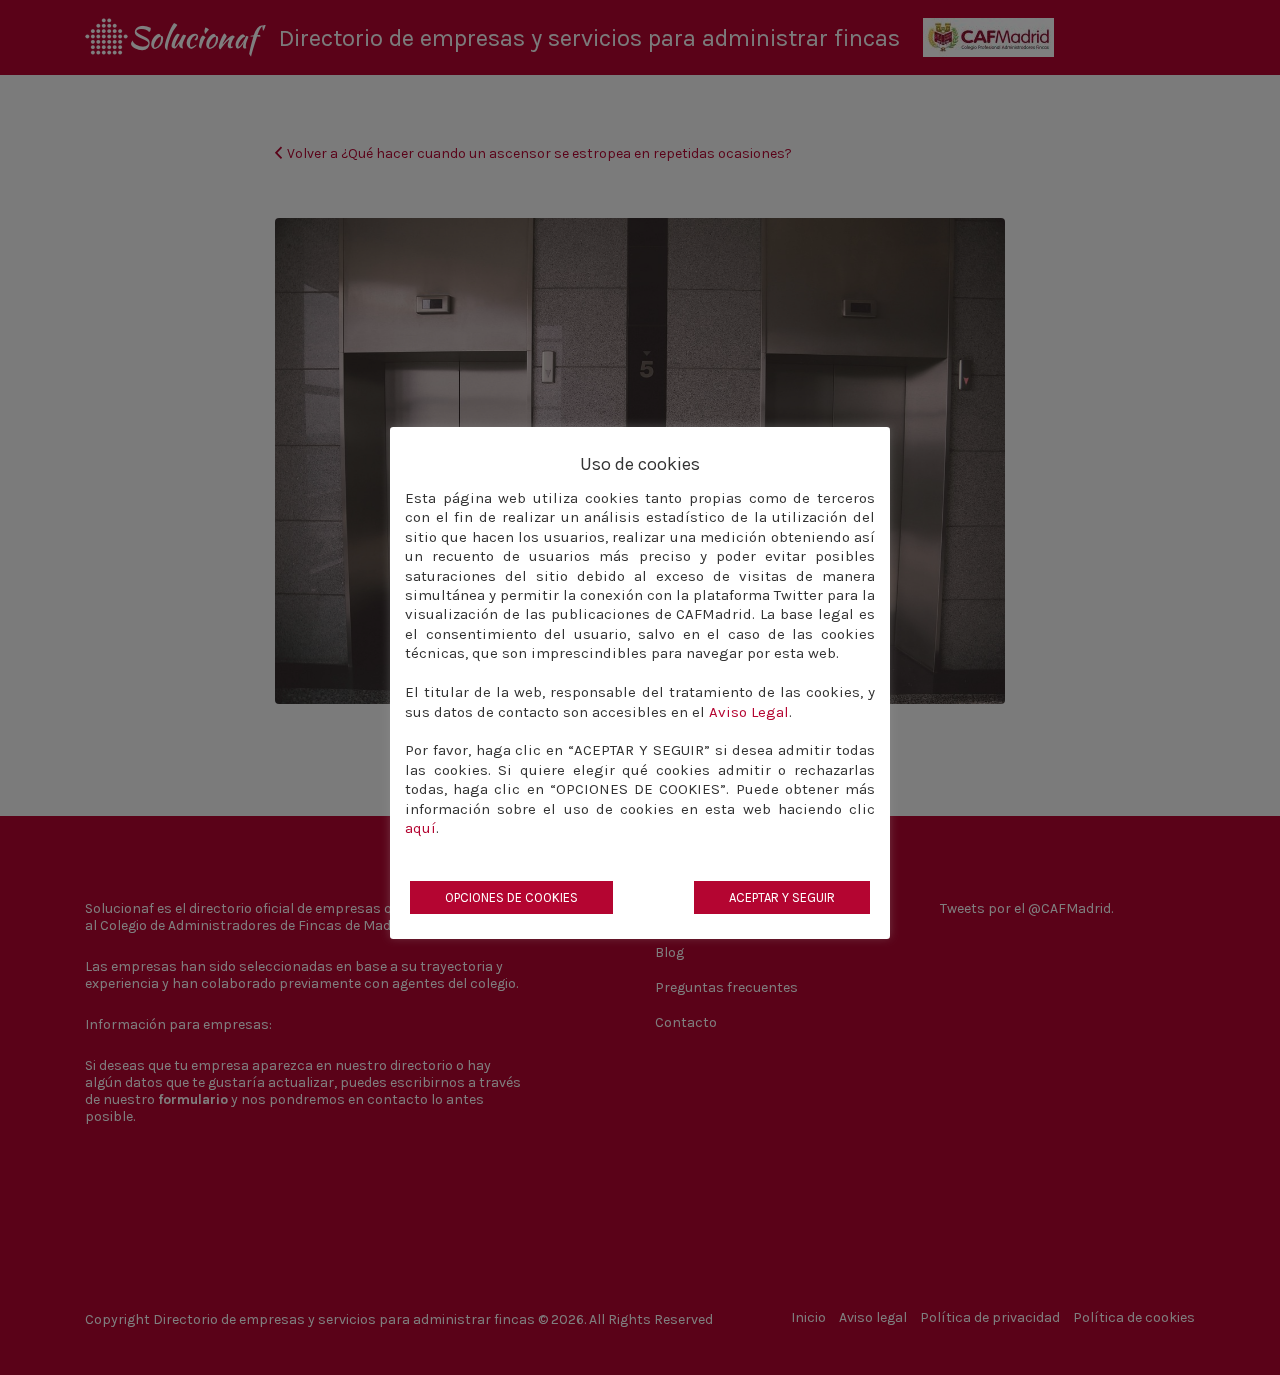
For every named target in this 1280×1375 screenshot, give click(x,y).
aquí (420, 828)
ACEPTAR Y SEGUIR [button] (782, 897)
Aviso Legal (749, 712)
